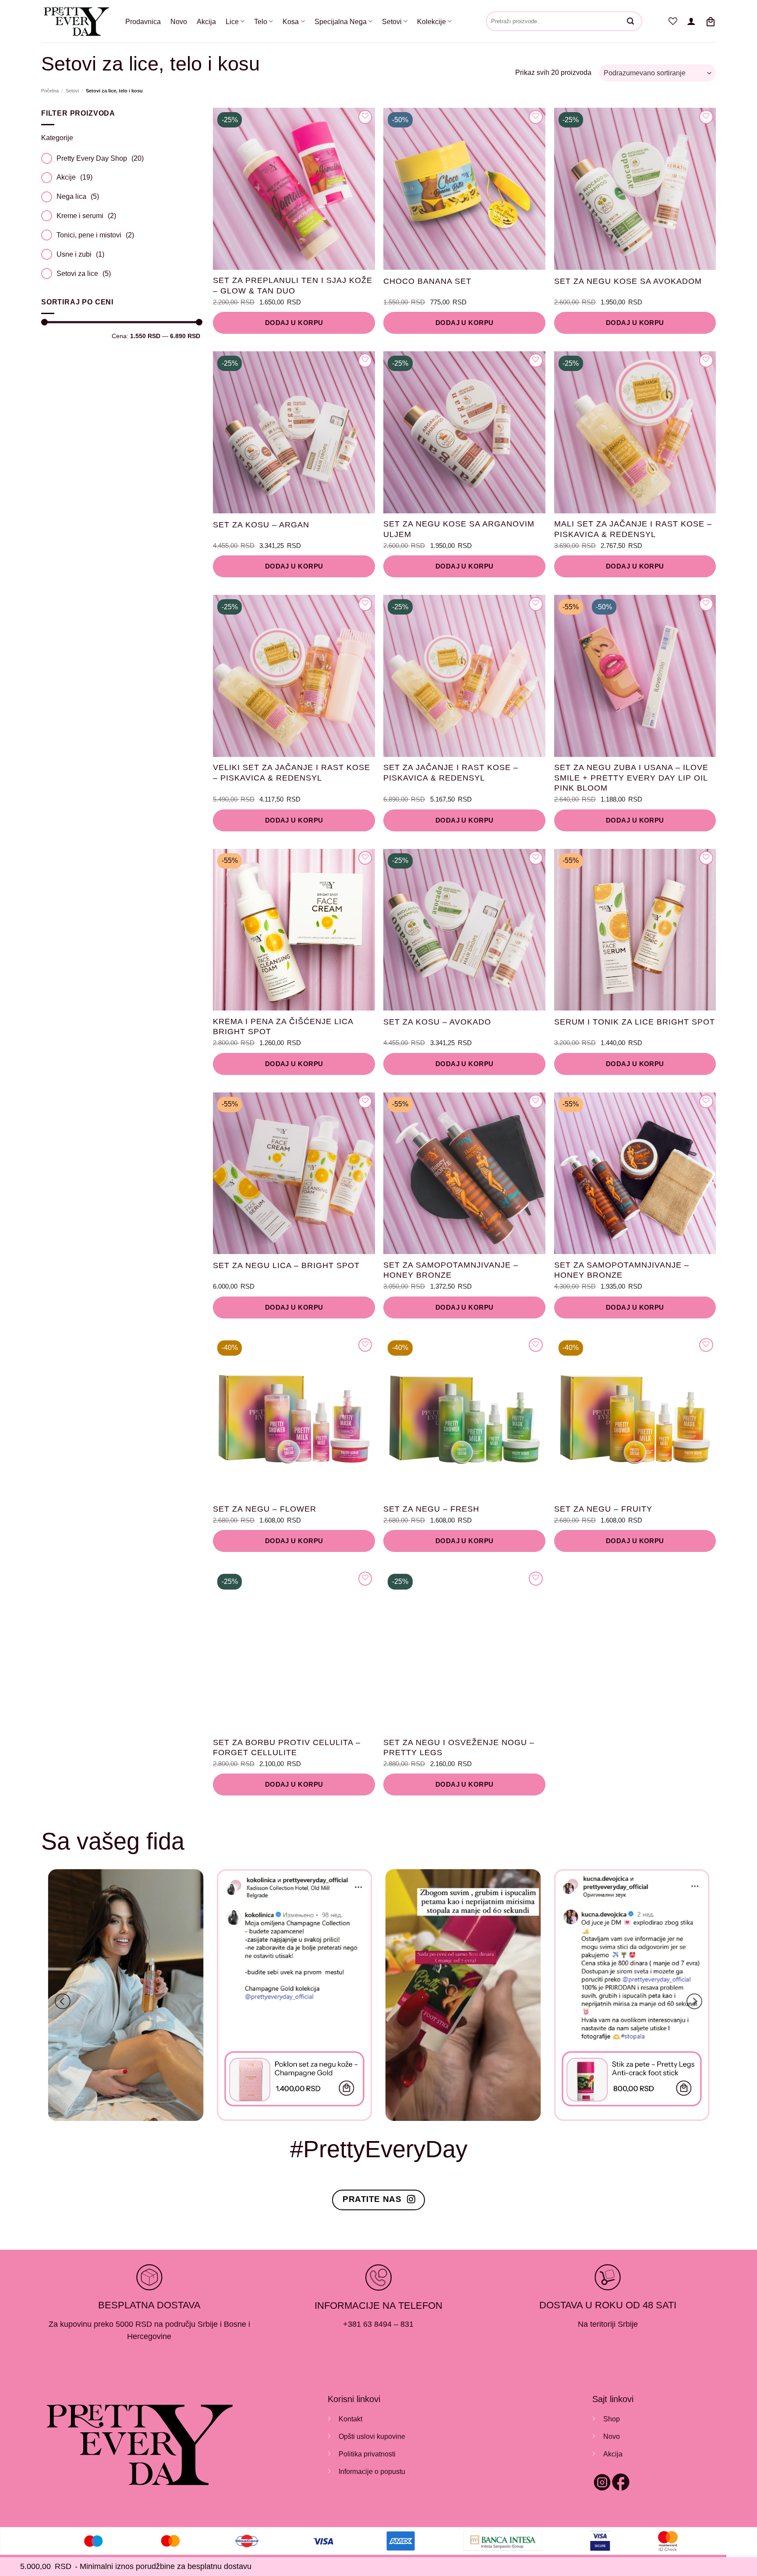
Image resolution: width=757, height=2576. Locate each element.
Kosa (291, 21)
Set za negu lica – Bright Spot (286, 1265)
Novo (179, 21)
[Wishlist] (673, 21)
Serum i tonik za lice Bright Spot (635, 1022)
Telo (261, 21)
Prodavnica (143, 21)
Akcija (206, 21)
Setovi (392, 21)
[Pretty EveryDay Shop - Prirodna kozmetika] (77, 21)
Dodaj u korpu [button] (294, 323)
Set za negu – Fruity (603, 1509)
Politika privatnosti (367, 2454)
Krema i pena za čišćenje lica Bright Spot (283, 1027)
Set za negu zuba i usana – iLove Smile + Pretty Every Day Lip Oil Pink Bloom (631, 778)
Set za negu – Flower (265, 1509)
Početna (50, 91)
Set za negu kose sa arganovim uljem (459, 529)
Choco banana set (427, 281)
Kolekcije (432, 21)
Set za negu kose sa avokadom (628, 281)
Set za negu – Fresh (431, 1509)
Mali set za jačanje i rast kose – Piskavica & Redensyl (633, 529)
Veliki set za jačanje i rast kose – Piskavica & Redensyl (292, 772)
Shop (612, 2419)
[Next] (694, 2002)
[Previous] (63, 2002)
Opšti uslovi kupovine (372, 2436)
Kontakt (350, 2419)
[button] (691, 21)
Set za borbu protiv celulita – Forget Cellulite (287, 1747)
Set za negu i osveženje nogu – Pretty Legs (459, 1747)
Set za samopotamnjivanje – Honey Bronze (451, 1270)
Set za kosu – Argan (261, 525)
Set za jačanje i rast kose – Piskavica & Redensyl (451, 772)
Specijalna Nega (341, 21)
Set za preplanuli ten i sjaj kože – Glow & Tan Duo (293, 285)
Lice (232, 21)
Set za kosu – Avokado (437, 1022)
